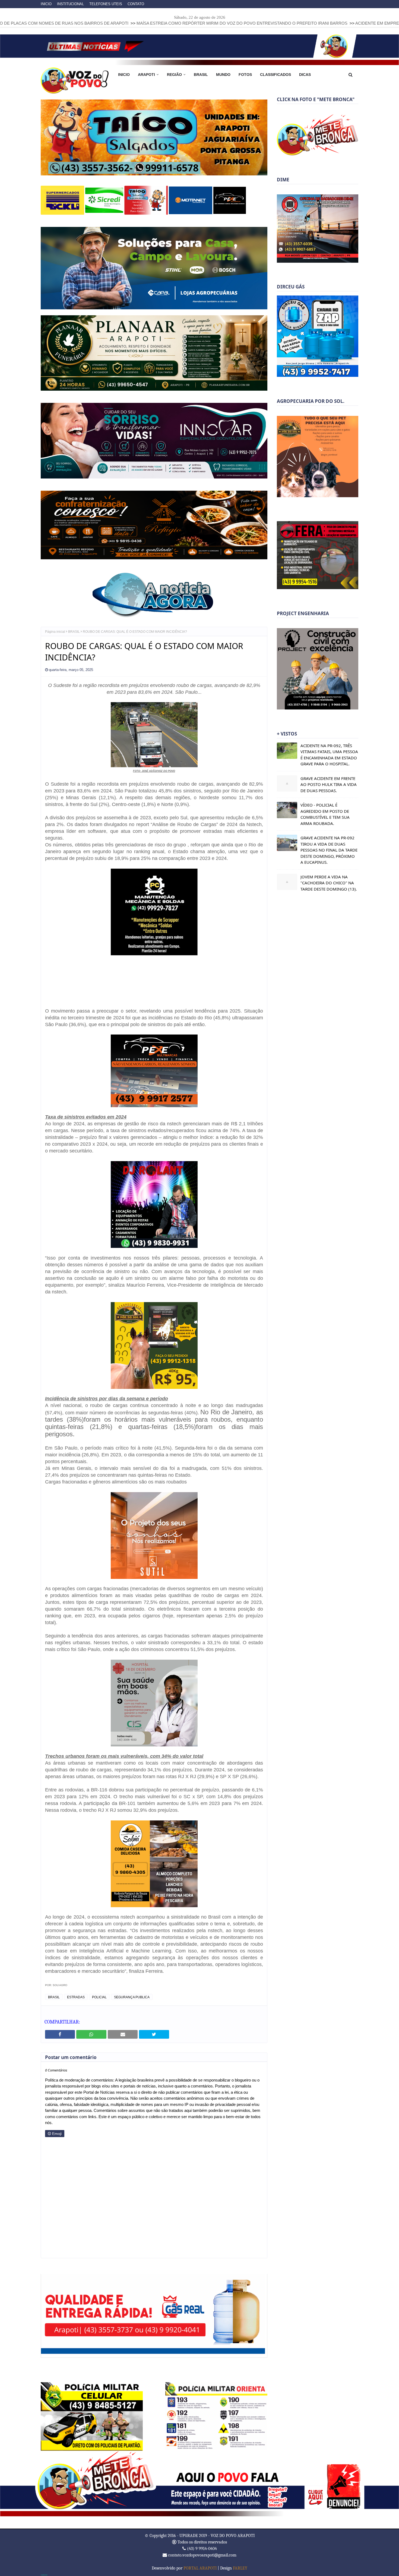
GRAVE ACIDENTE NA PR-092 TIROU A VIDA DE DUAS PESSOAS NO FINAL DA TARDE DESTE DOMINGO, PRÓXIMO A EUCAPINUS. (329, 850)
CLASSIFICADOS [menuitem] (275, 75)
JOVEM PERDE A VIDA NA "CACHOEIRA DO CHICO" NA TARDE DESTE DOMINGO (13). (329, 883)
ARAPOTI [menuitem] (146, 75)
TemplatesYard (44, 2574)
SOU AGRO (60, 1985)
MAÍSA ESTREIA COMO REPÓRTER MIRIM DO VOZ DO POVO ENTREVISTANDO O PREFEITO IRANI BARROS (113, 23)
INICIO (46, 4)
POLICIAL (99, 1997)
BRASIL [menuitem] (201, 75)
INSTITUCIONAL (70, 4)
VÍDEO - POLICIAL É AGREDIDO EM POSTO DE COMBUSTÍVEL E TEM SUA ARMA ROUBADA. (325, 814)
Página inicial (55, 631)
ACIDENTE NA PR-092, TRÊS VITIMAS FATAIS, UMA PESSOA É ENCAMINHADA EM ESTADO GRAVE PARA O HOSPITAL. (329, 755)
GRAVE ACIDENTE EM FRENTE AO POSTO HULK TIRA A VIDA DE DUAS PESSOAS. (329, 784)
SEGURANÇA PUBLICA (132, 1997)
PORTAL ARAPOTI (200, 2568)
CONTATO (136, 4)
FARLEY (240, 2568)
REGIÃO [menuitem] (174, 75)
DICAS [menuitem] (305, 75)
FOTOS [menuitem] (245, 75)
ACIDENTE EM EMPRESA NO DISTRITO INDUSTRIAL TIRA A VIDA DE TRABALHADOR (308, 23)
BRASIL (74, 631)
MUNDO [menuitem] (223, 75)
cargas (206, 783)
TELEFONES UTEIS (106, 4)
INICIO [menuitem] (124, 75)
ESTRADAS (76, 1997)
